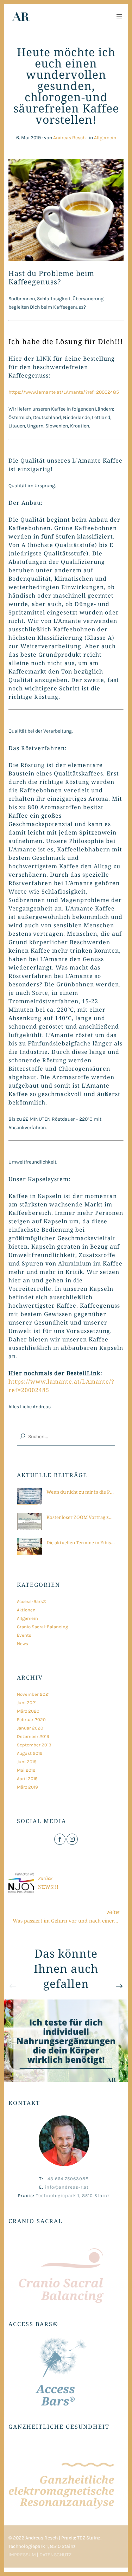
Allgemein (105, 138)
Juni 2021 (27, 1703)
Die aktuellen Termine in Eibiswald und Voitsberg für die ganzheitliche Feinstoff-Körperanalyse (81, 1543)
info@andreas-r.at (67, 2187)
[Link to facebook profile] (60, 1839)
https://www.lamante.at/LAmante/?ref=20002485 (64, 392)
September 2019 (34, 1745)
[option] (66, 2041)
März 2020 (28, 1711)
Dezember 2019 (33, 1736)
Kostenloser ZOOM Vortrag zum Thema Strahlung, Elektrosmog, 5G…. (81, 1517)
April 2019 (27, 1779)
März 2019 (27, 1787)
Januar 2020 (30, 1728)
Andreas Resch (69, 138)
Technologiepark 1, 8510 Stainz (73, 2195)
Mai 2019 (26, 1770)
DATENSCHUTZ (55, 2555)
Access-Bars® (32, 1601)
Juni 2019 (27, 1762)
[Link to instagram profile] (72, 1839)
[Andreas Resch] (19, 17)
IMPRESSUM (22, 2555)
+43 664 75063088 (67, 2179)
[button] (66, 946)
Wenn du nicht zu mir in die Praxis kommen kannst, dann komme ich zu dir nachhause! (81, 1492)
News (23, 1644)
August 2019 (30, 1753)
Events (24, 1635)
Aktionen (26, 1610)
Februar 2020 (31, 1720)
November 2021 (33, 1694)
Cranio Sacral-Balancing (42, 1627)
